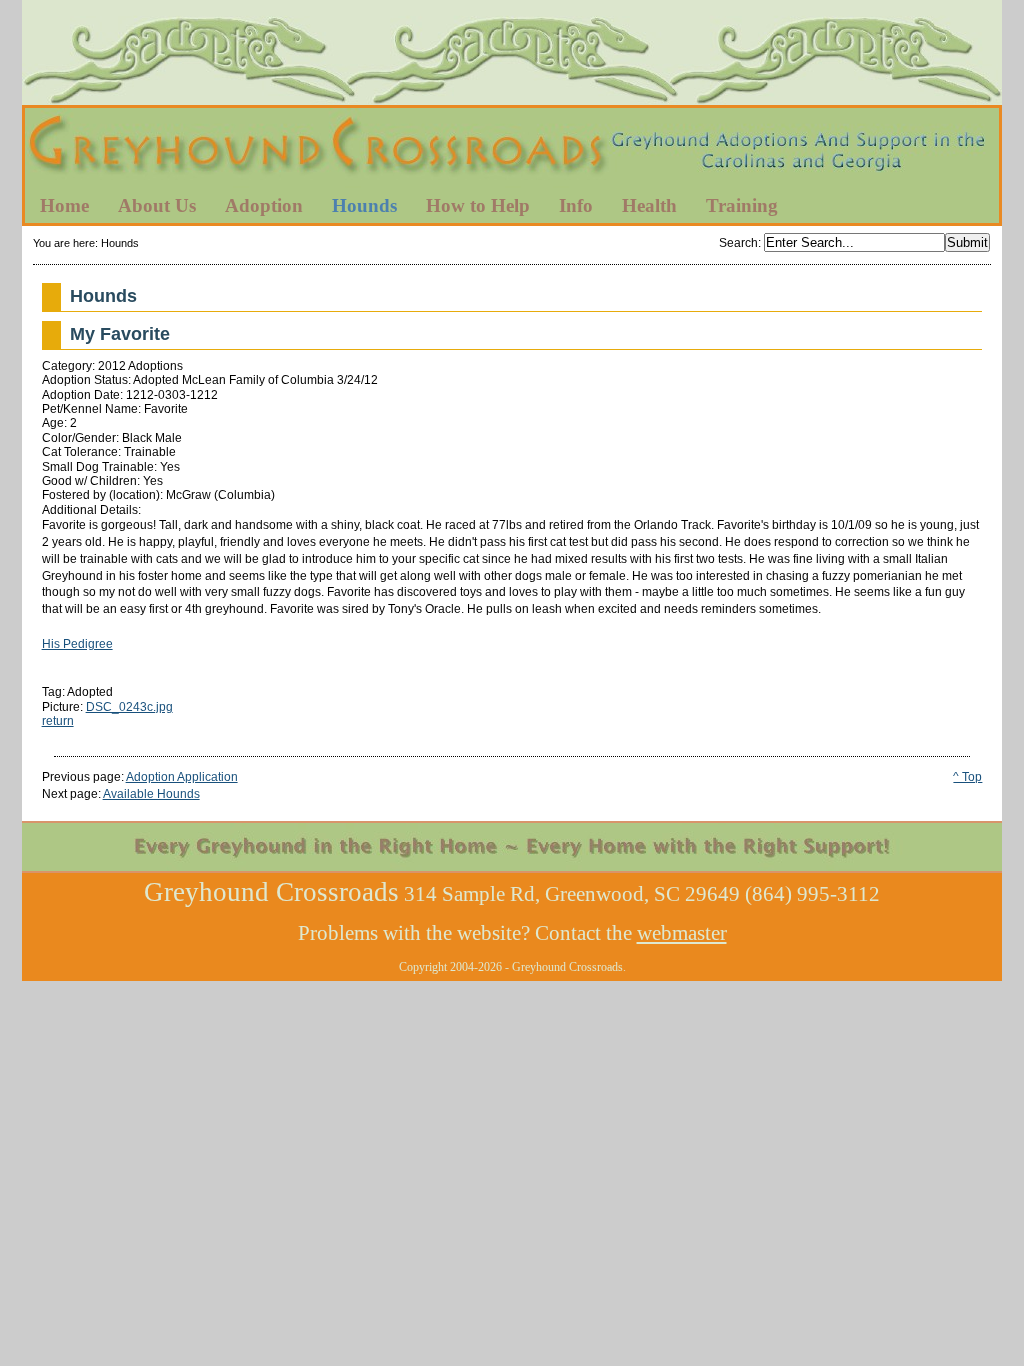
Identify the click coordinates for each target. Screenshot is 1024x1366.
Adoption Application (182, 777)
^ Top (967, 777)
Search (738, 243)
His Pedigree (77, 644)
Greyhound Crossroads (512, 149)
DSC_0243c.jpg (129, 707)
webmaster (682, 933)
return (58, 721)
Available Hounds (151, 794)
